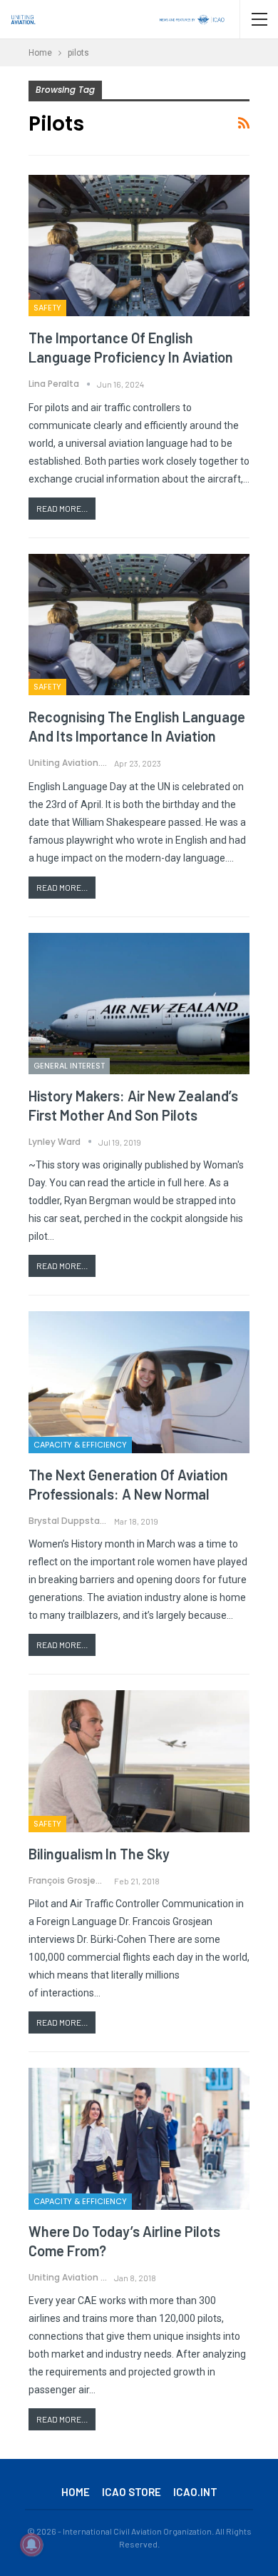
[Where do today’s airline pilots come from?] (139, 2138)
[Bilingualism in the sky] (139, 1761)
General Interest (69, 1066)
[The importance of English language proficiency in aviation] (139, 246)
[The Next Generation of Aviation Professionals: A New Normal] (139, 1382)
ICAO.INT (195, 2492)
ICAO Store (132, 2492)
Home (76, 2492)
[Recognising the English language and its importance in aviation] (139, 625)
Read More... (62, 508)
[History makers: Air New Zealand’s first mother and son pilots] (139, 1004)
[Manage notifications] (31, 2545)
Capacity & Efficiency (80, 1445)
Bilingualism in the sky (99, 1854)
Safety (47, 308)
